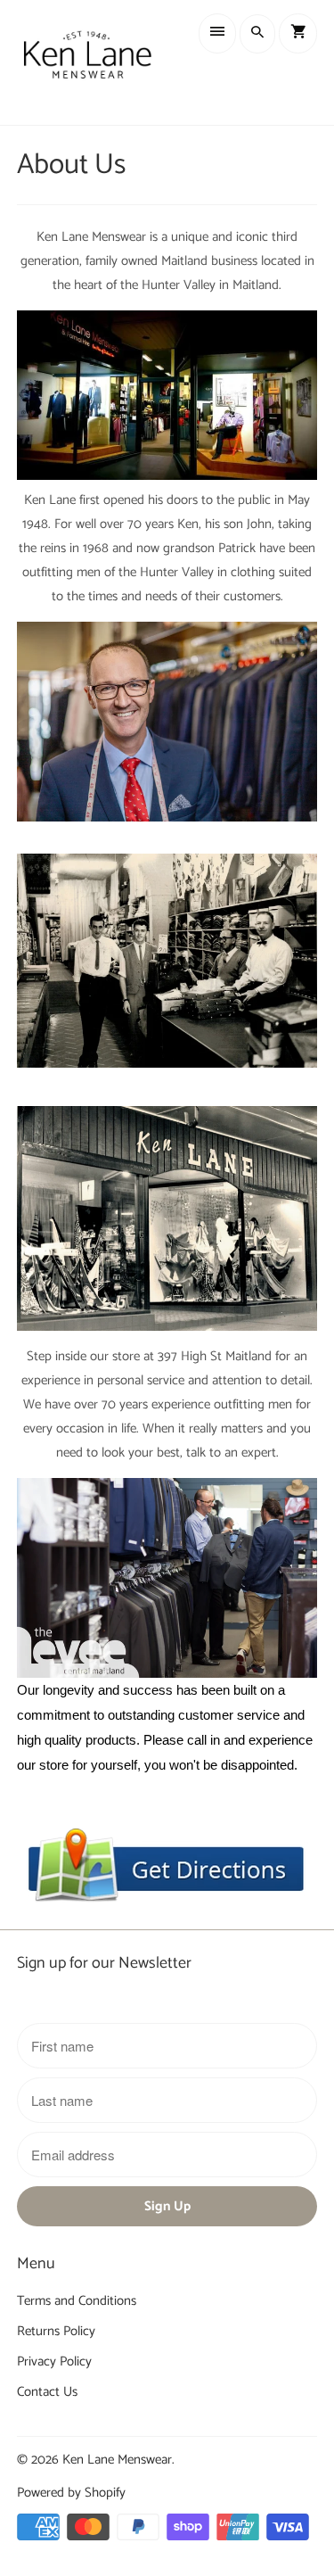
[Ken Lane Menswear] (87, 62)
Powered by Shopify (71, 2493)
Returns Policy (56, 2331)
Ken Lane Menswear (117, 2460)
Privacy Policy (54, 2361)
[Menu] (217, 33)
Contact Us (47, 2392)
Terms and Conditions (77, 2301)
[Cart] (297, 33)
